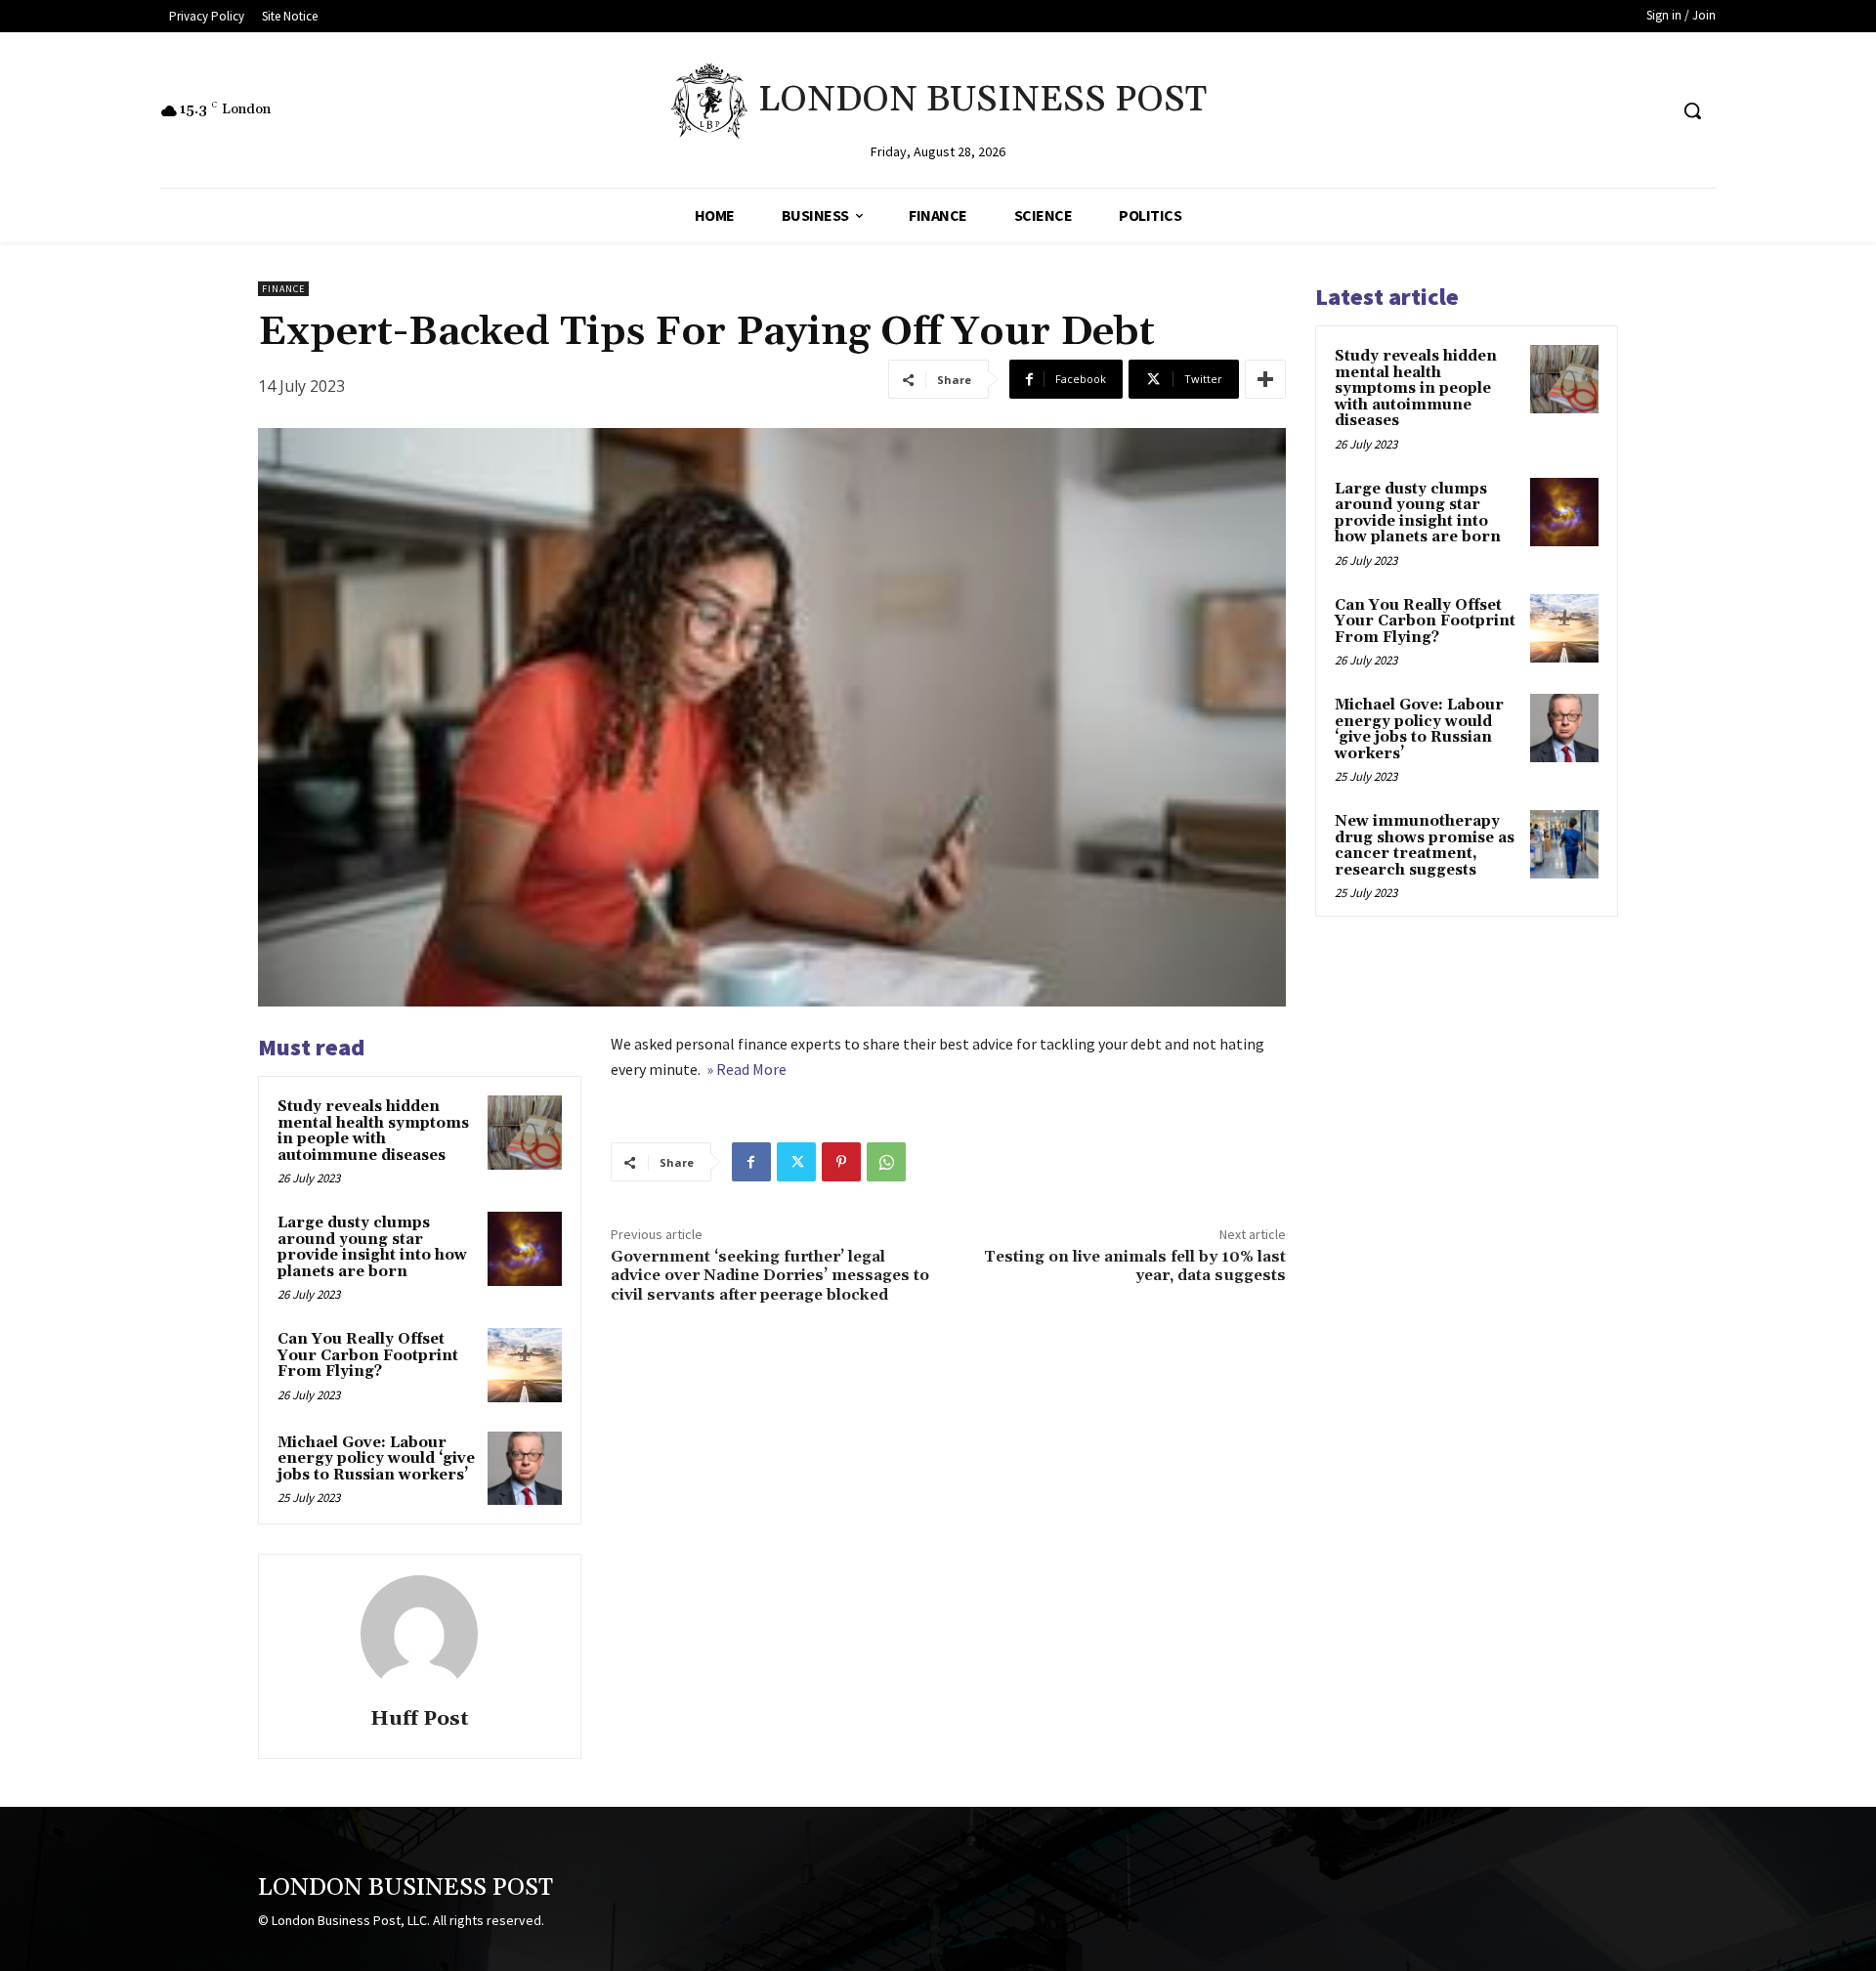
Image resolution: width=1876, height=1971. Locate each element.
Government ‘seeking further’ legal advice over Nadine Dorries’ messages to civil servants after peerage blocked (770, 1275)
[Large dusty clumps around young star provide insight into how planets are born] (525, 1249)
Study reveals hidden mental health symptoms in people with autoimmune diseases (373, 1131)
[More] (1265, 379)
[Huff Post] (419, 1634)
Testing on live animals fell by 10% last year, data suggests (1135, 1266)
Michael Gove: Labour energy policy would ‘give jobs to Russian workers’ (376, 1459)
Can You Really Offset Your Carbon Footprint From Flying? (368, 1355)
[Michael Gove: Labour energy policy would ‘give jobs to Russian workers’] (525, 1469)
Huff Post (420, 1719)
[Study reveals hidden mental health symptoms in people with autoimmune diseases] (525, 1133)
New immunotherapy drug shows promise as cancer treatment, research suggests (1425, 846)
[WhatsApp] (886, 1162)
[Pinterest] (841, 1162)
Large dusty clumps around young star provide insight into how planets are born (372, 1247)
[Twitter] (796, 1162)
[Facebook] (751, 1162)
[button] (1692, 110)
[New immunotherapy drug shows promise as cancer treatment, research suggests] (1564, 844)
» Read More (745, 1069)
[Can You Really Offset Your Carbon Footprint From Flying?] (525, 1365)
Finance (283, 289)
